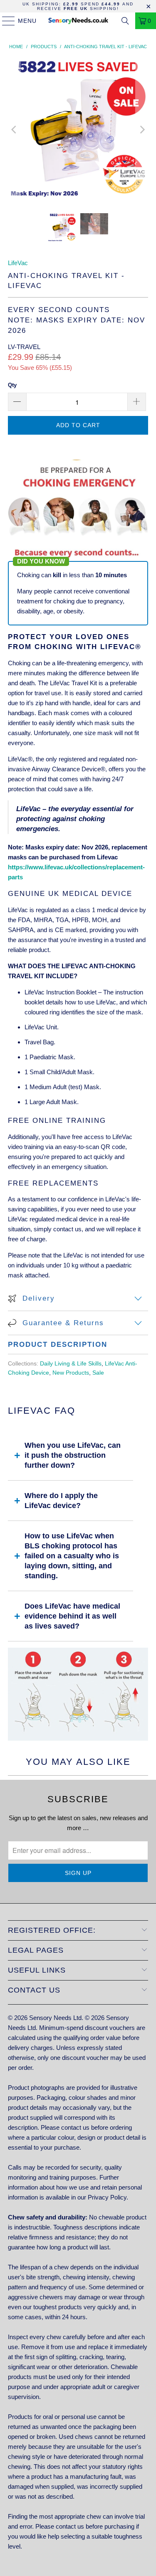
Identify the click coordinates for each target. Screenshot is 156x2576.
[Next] (142, 129)
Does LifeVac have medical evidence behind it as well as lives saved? (72, 1616)
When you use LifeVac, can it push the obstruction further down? (73, 1455)
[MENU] (5, 21)
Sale (98, 1373)
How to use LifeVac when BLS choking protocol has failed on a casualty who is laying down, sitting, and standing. (72, 1556)
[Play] (78, 129)
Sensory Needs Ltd (55, 2018)
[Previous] (14, 129)
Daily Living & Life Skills (71, 1364)
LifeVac (18, 263)
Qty (12, 385)
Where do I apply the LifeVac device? (61, 1501)
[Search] (125, 21)
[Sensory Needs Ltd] (78, 21)
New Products (71, 1373)
